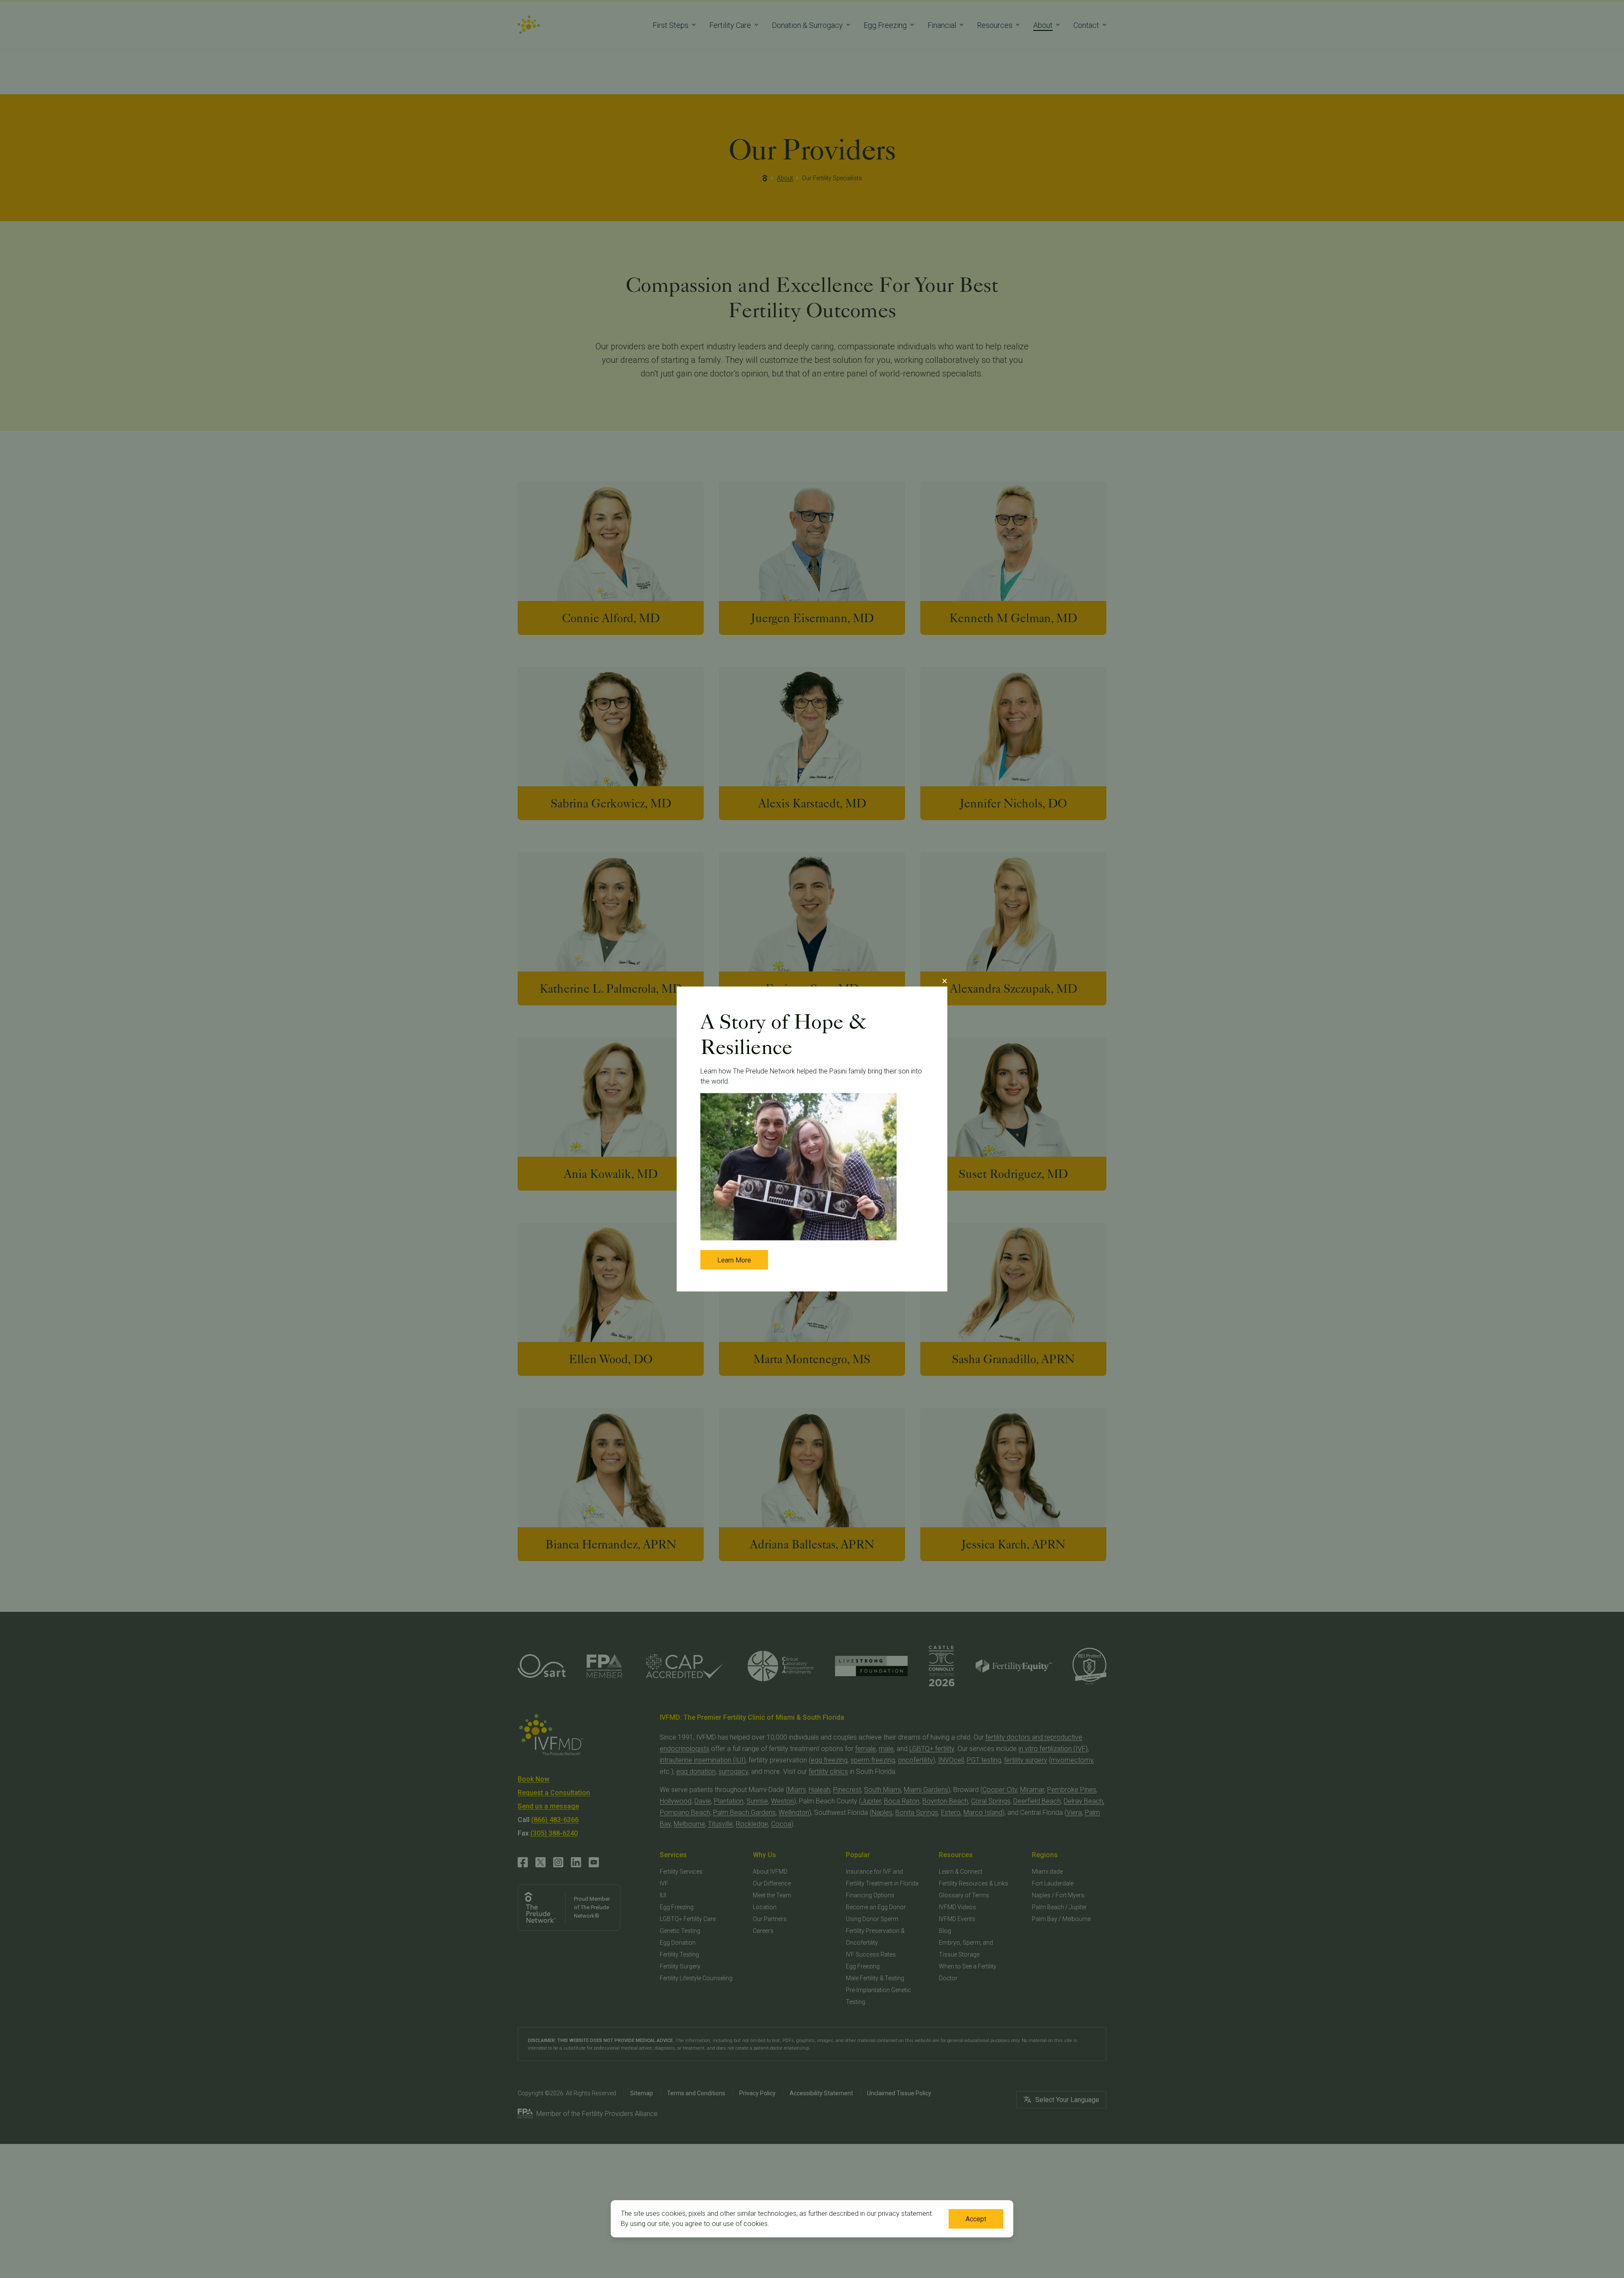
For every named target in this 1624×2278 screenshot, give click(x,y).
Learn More (734, 1260)
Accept (976, 2219)
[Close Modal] (944, 981)
